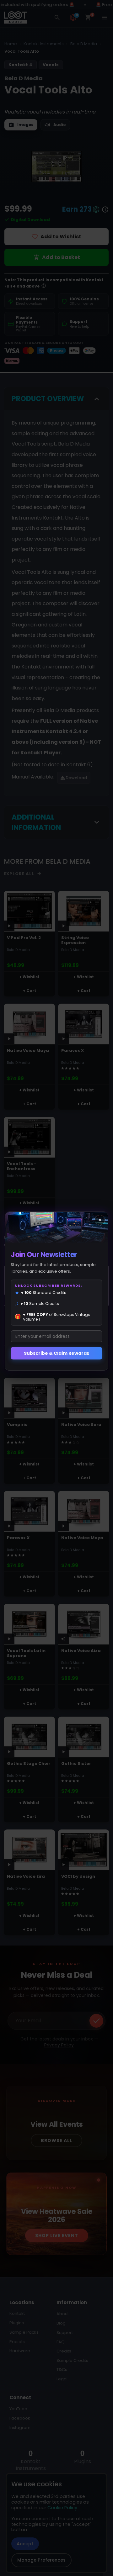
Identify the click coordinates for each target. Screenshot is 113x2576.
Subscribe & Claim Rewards (56, 1353)
